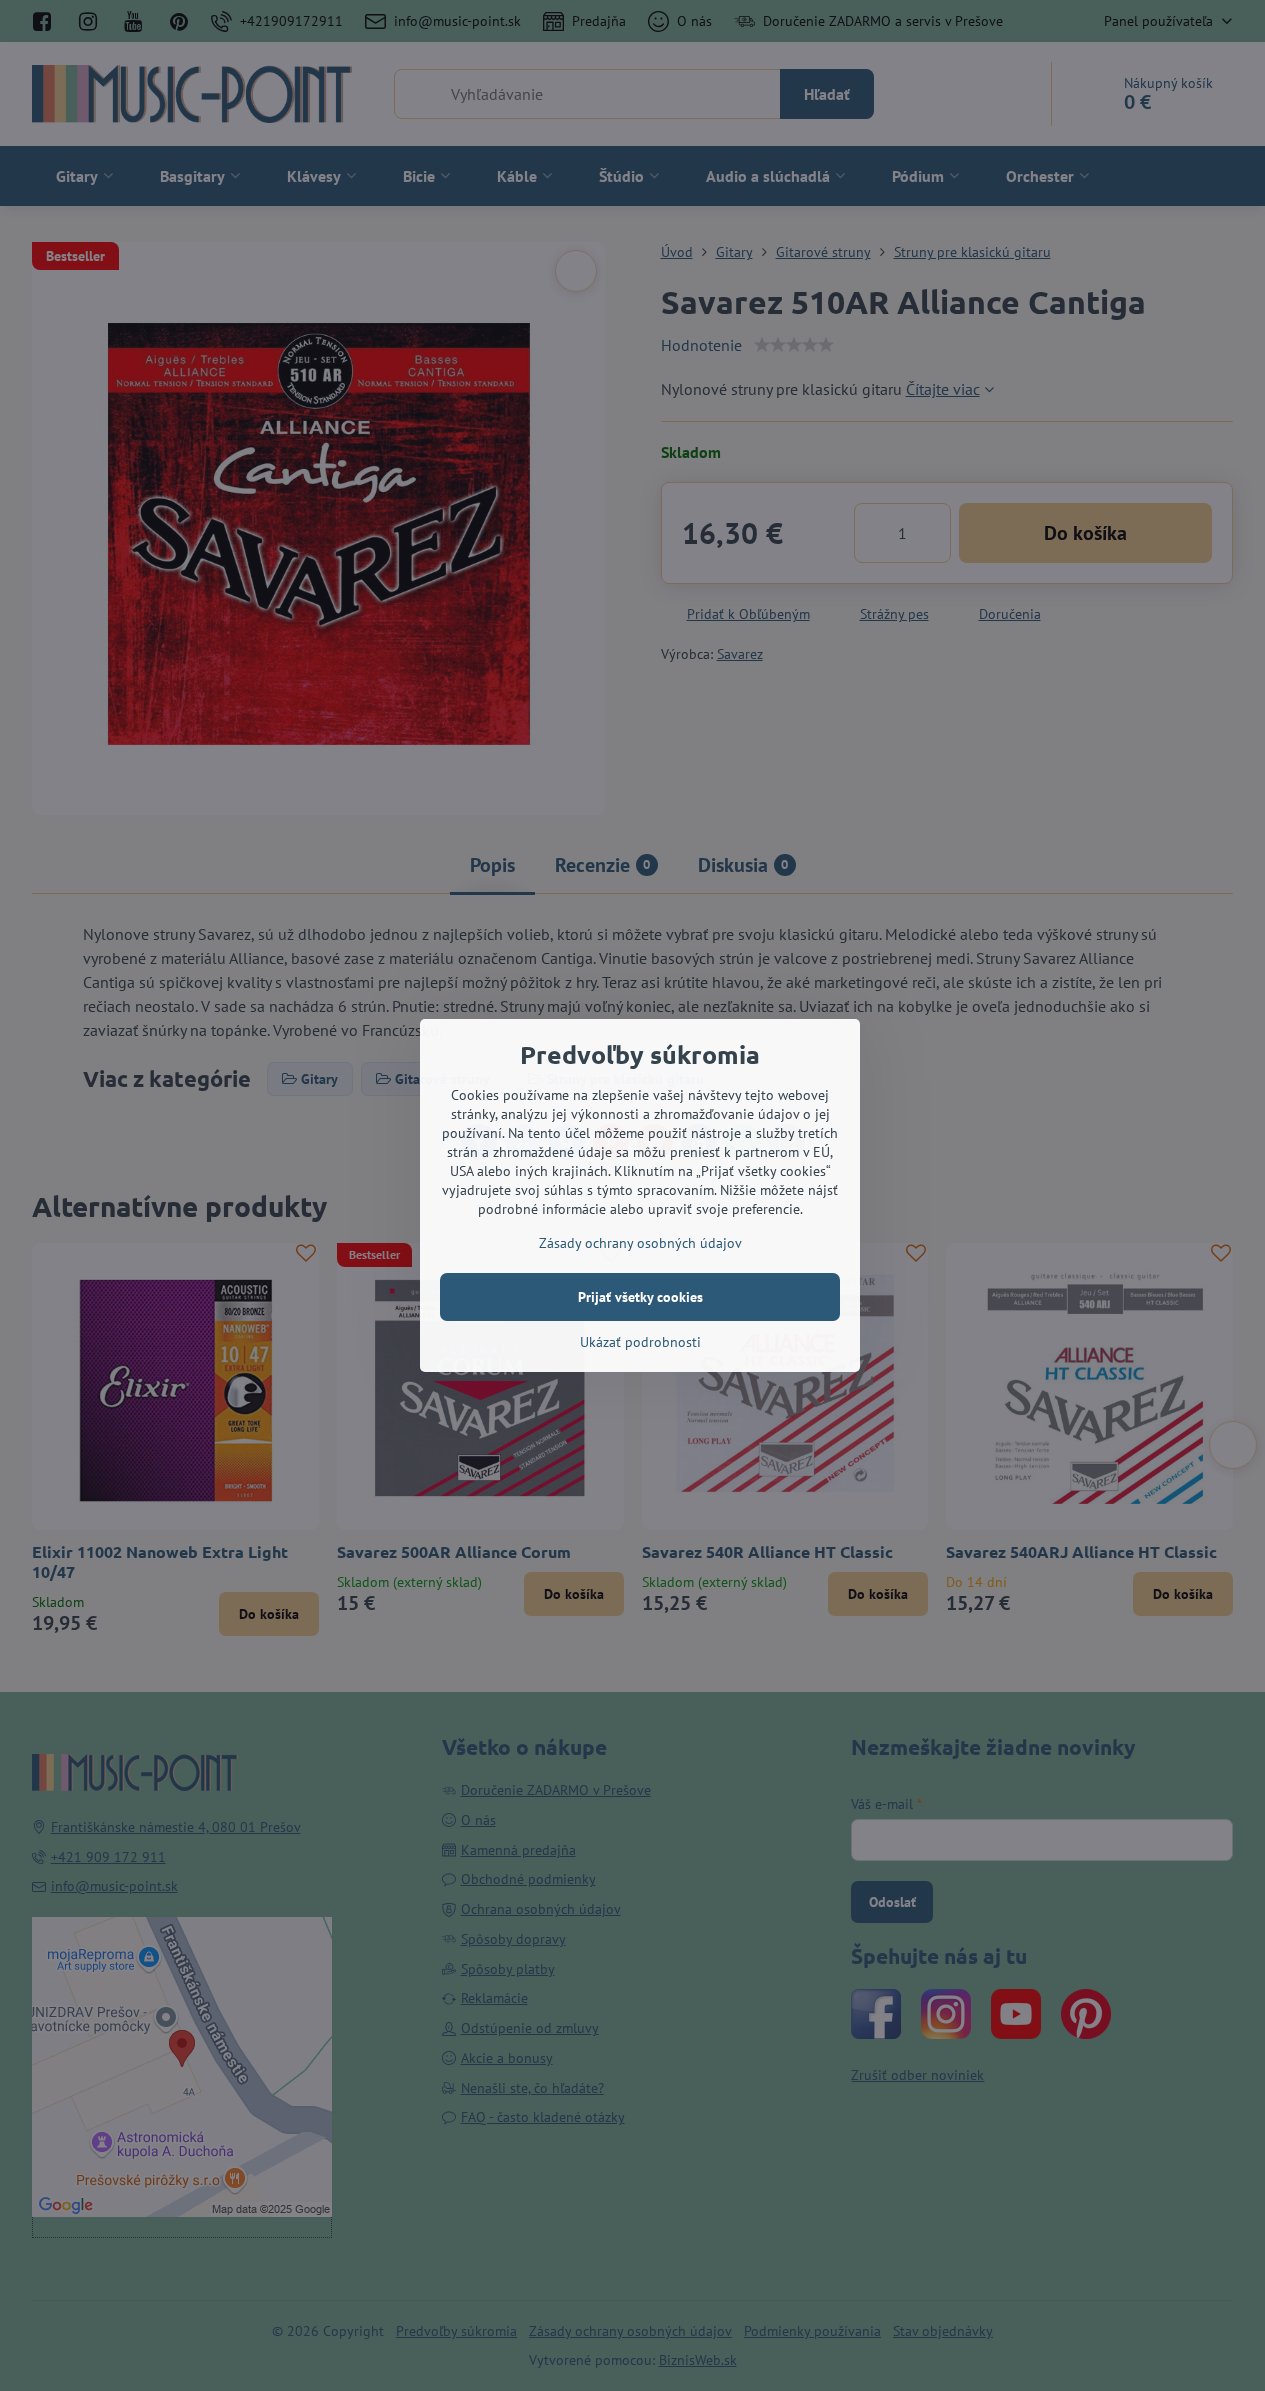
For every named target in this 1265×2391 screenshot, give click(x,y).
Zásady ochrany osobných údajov (640, 1243)
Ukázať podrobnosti (640, 1342)
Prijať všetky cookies (640, 1297)
